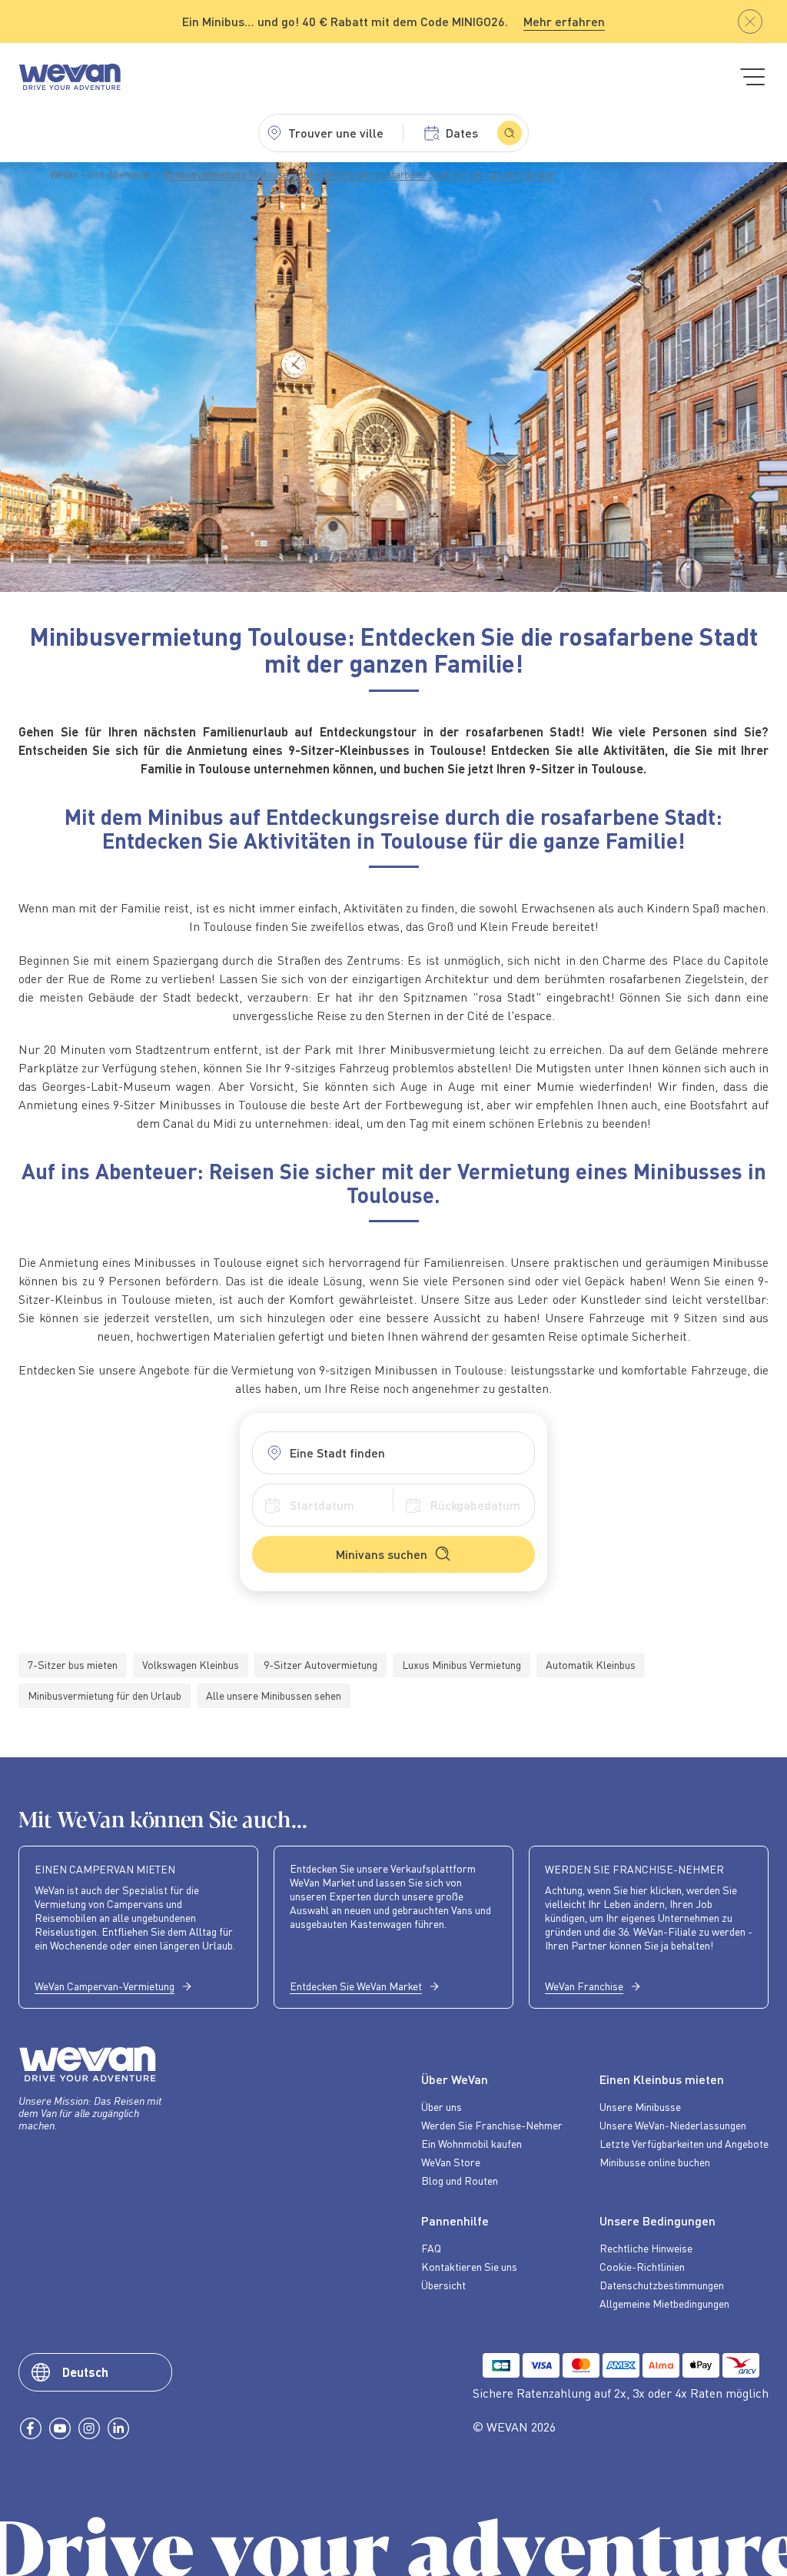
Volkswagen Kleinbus (191, 1665)
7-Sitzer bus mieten (73, 1665)
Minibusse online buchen (655, 2162)
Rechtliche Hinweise (646, 2248)
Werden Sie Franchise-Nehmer (492, 2125)
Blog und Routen (460, 2180)
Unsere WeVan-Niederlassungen (673, 2125)
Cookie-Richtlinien (642, 2266)
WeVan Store (451, 2162)
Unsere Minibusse (640, 2106)
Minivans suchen (382, 1554)
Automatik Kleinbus (591, 1665)
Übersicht (443, 2285)
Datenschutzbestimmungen (662, 2285)
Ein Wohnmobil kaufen (472, 2143)
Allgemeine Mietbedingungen (664, 2303)
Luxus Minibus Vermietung (462, 1665)
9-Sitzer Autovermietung (320, 1665)
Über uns (442, 2106)
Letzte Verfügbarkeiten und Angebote (684, 2143)
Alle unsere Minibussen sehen (274, 1695)
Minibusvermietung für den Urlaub (105, 1695)
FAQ (431, 2248)
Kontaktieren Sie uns (469, 2266)
